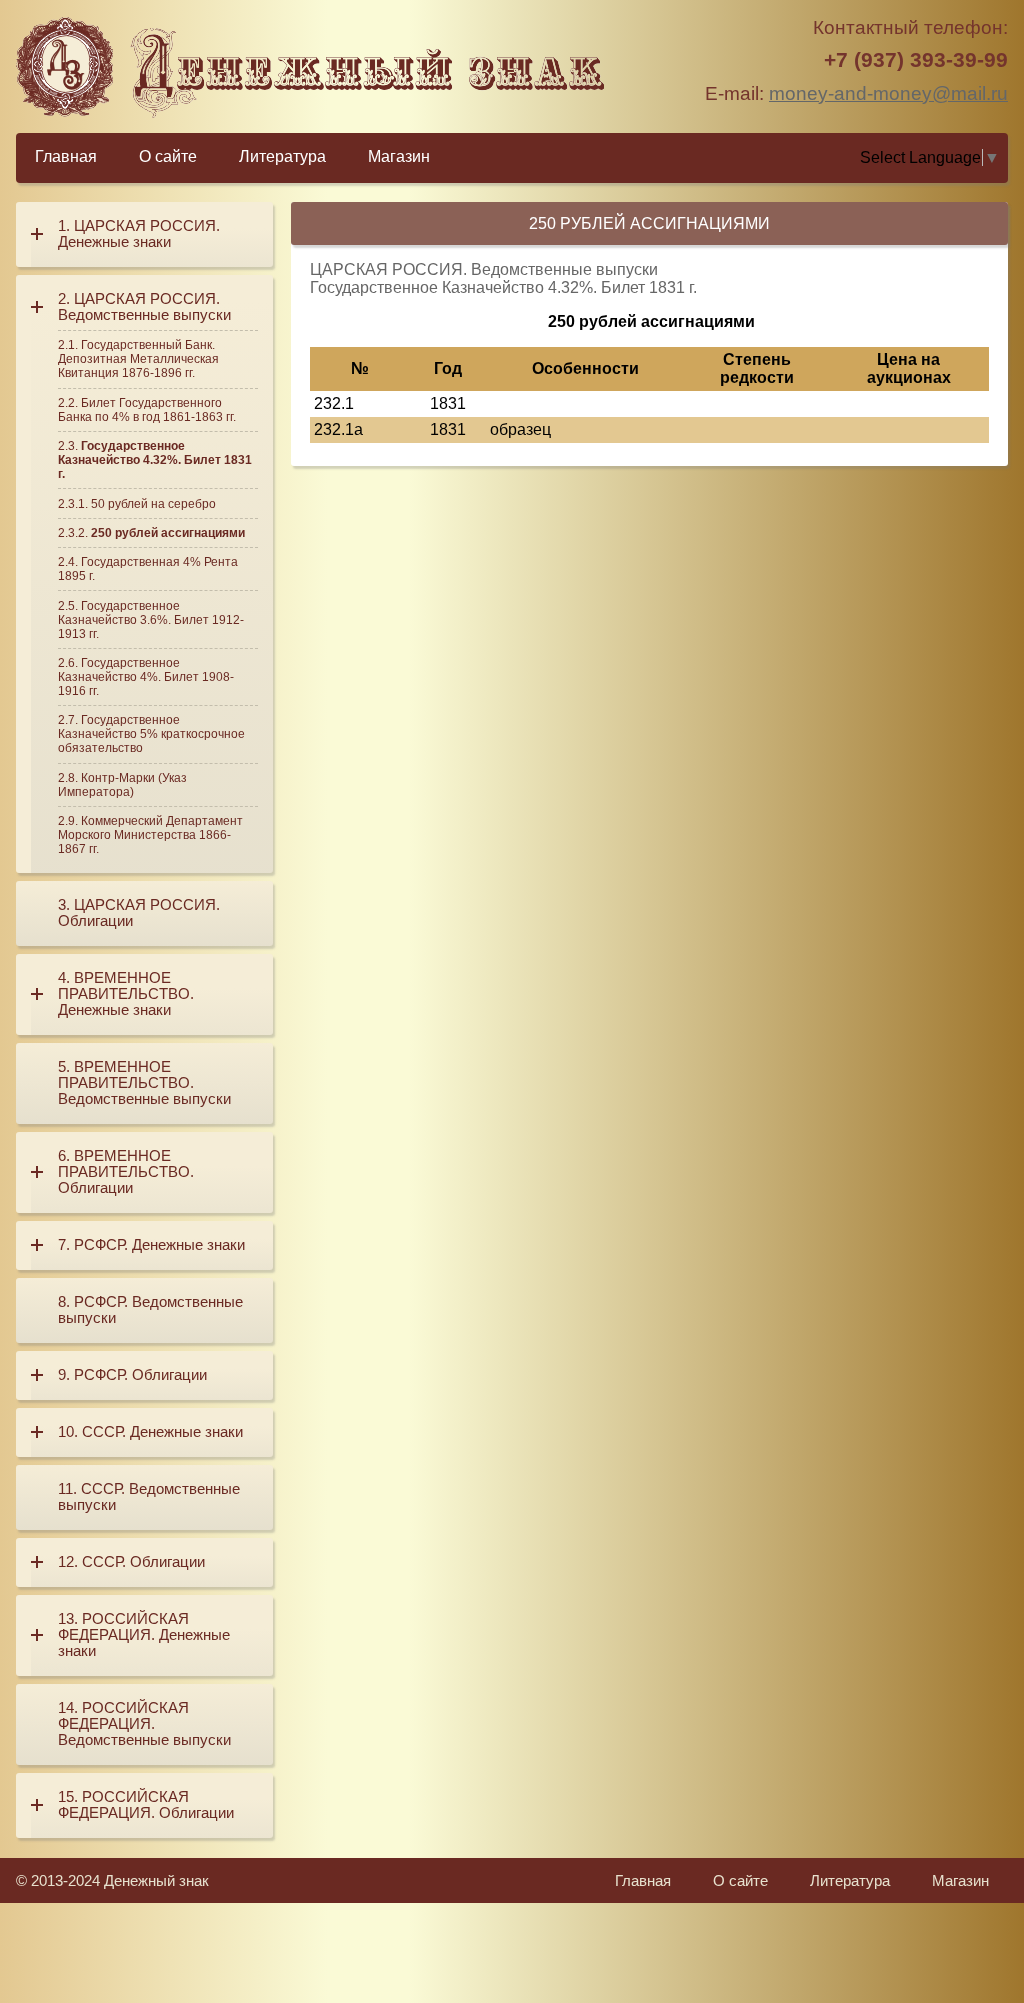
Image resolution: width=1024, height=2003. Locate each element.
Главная (66, 156)
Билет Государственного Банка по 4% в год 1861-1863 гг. (147, 410)
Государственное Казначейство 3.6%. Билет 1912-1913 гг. (151, 620)
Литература (282, 156)
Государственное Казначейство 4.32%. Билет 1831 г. (155, 460)
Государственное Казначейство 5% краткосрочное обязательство (151, 734)
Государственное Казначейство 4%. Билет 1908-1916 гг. (146, 677)
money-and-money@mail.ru (888, 93)
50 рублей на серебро (153, 504)
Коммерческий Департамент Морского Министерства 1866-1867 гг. (150, 835)
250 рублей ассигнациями (168, 533)
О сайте (168, 156)
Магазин (399, 156)
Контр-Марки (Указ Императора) (122, 785)
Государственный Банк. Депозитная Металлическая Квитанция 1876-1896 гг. (138, 359)
